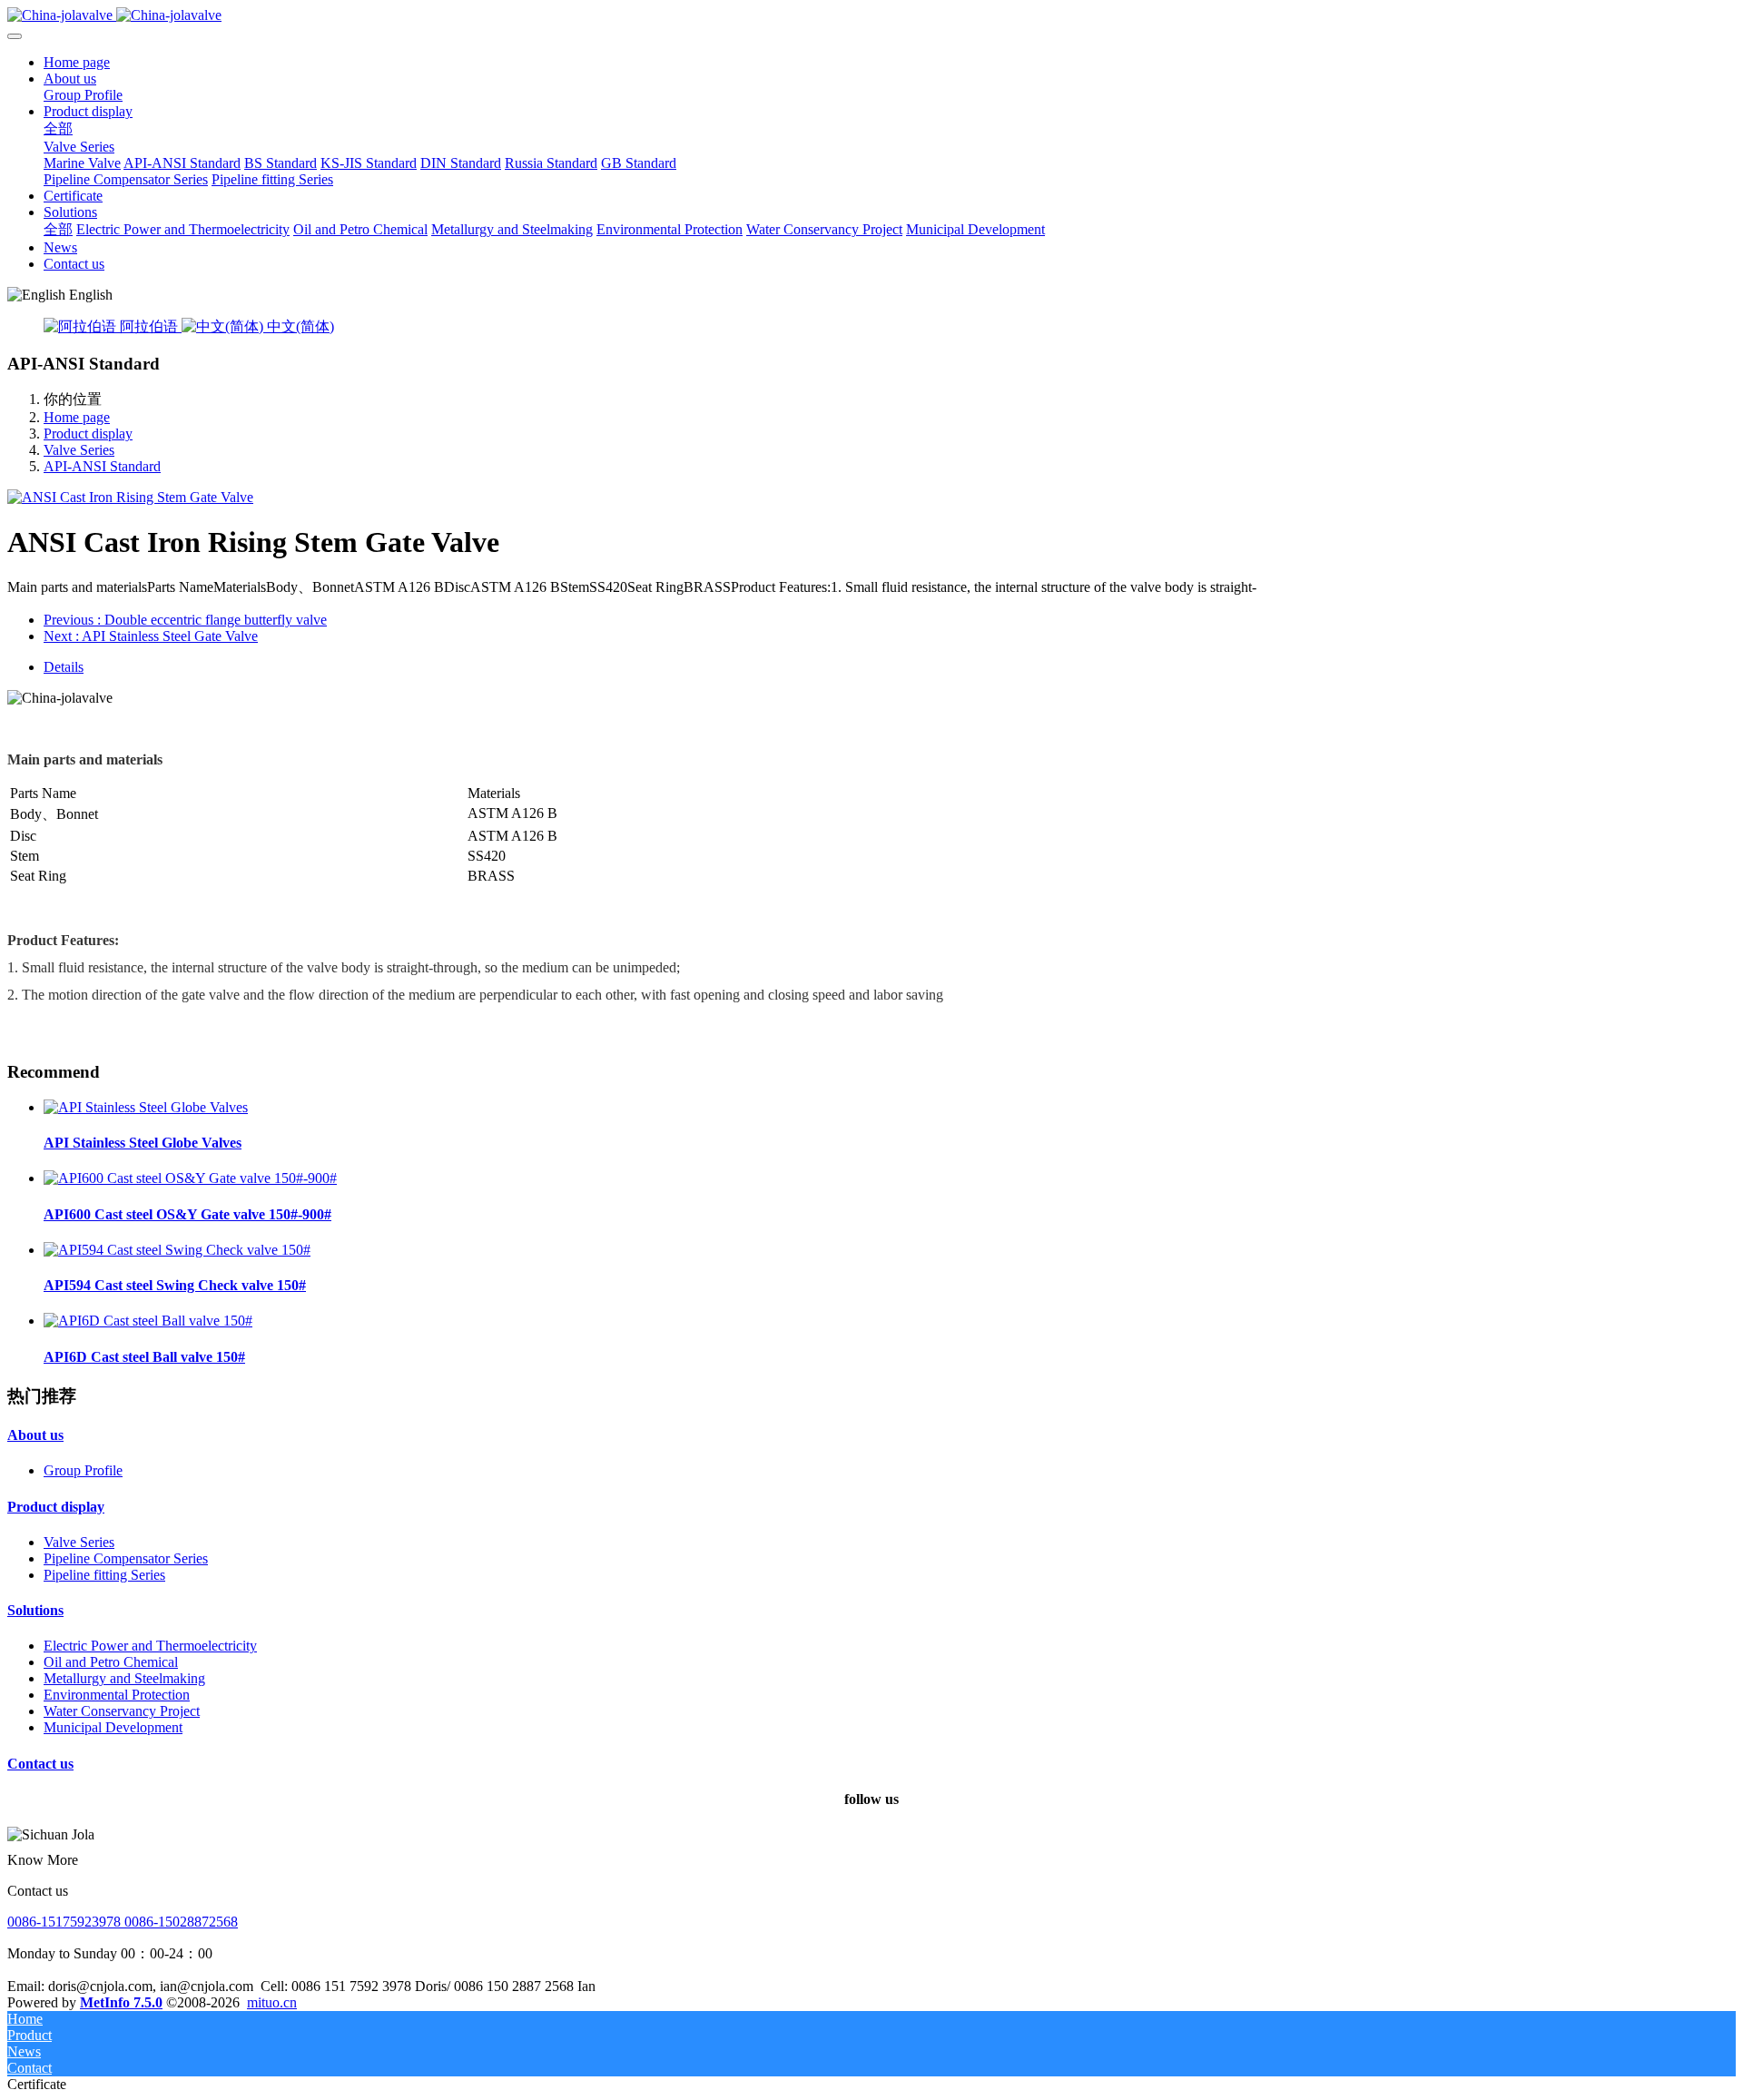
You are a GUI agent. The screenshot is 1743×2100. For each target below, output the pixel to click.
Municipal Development (113, 1727)
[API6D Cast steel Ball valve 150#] (148, 1321)
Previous (185, 620)
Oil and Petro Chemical (111, 1662)
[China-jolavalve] (871, 15)
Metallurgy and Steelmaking (124, 1678)
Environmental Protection (117, 1695)
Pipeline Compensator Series (126, 1558)
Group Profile (83, 1470)
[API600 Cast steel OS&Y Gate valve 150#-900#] (190, 1178)
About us (35, 1435)
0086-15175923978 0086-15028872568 (123, 1922)
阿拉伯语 (149, 326)
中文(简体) (299, 326)
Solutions (35, 1610)
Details (64, 667)
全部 (58, 128)
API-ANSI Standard (102, 466)
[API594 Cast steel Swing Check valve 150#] (177, 1250)
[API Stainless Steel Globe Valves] (146, 1107)
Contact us (40, 1764)
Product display (88, 434)
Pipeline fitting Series (104, 1575)
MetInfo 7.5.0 (121, 2002)
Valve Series (79, 450)
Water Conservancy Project (122, 1711)
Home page (77, 62)
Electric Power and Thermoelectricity (150, 1646)
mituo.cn (272, 2002)
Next (151, 636)
